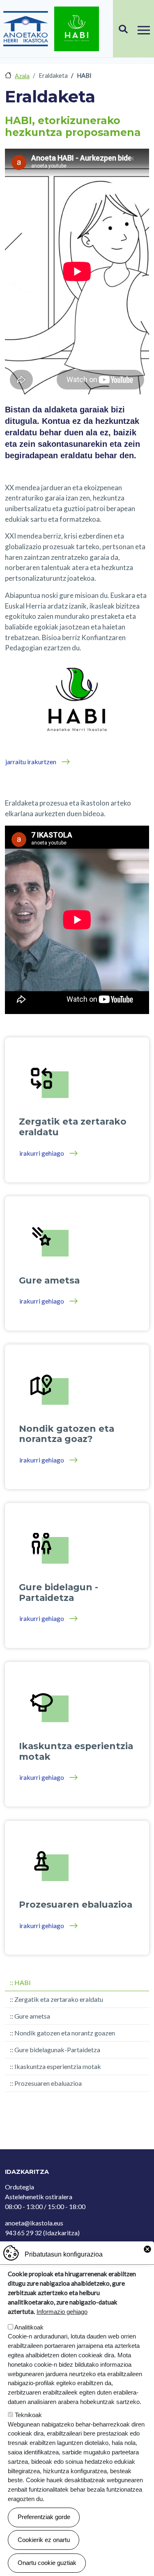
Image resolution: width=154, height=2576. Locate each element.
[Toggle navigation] (144, 29)
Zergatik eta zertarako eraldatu (59, 1999)
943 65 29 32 (23, 2233)
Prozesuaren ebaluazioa (48, 2083)
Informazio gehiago (62, 2312)
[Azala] (26, 29)
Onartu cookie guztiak (47, 2563)
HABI (23, 1982)
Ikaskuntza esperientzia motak (58, 2066)
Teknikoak (28, 2415)
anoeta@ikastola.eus (34, 2223)
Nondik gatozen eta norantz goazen (65, 2033)
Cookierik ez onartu (44, 2540)
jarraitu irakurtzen (31, 762)
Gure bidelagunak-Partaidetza (57, 2050)
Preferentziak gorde (44, 2517)
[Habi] (77, 29)
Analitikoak (29, 2327)
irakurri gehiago (42, 1153)
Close (147, 2249)
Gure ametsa (32, 2016)
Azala (22, 76)
